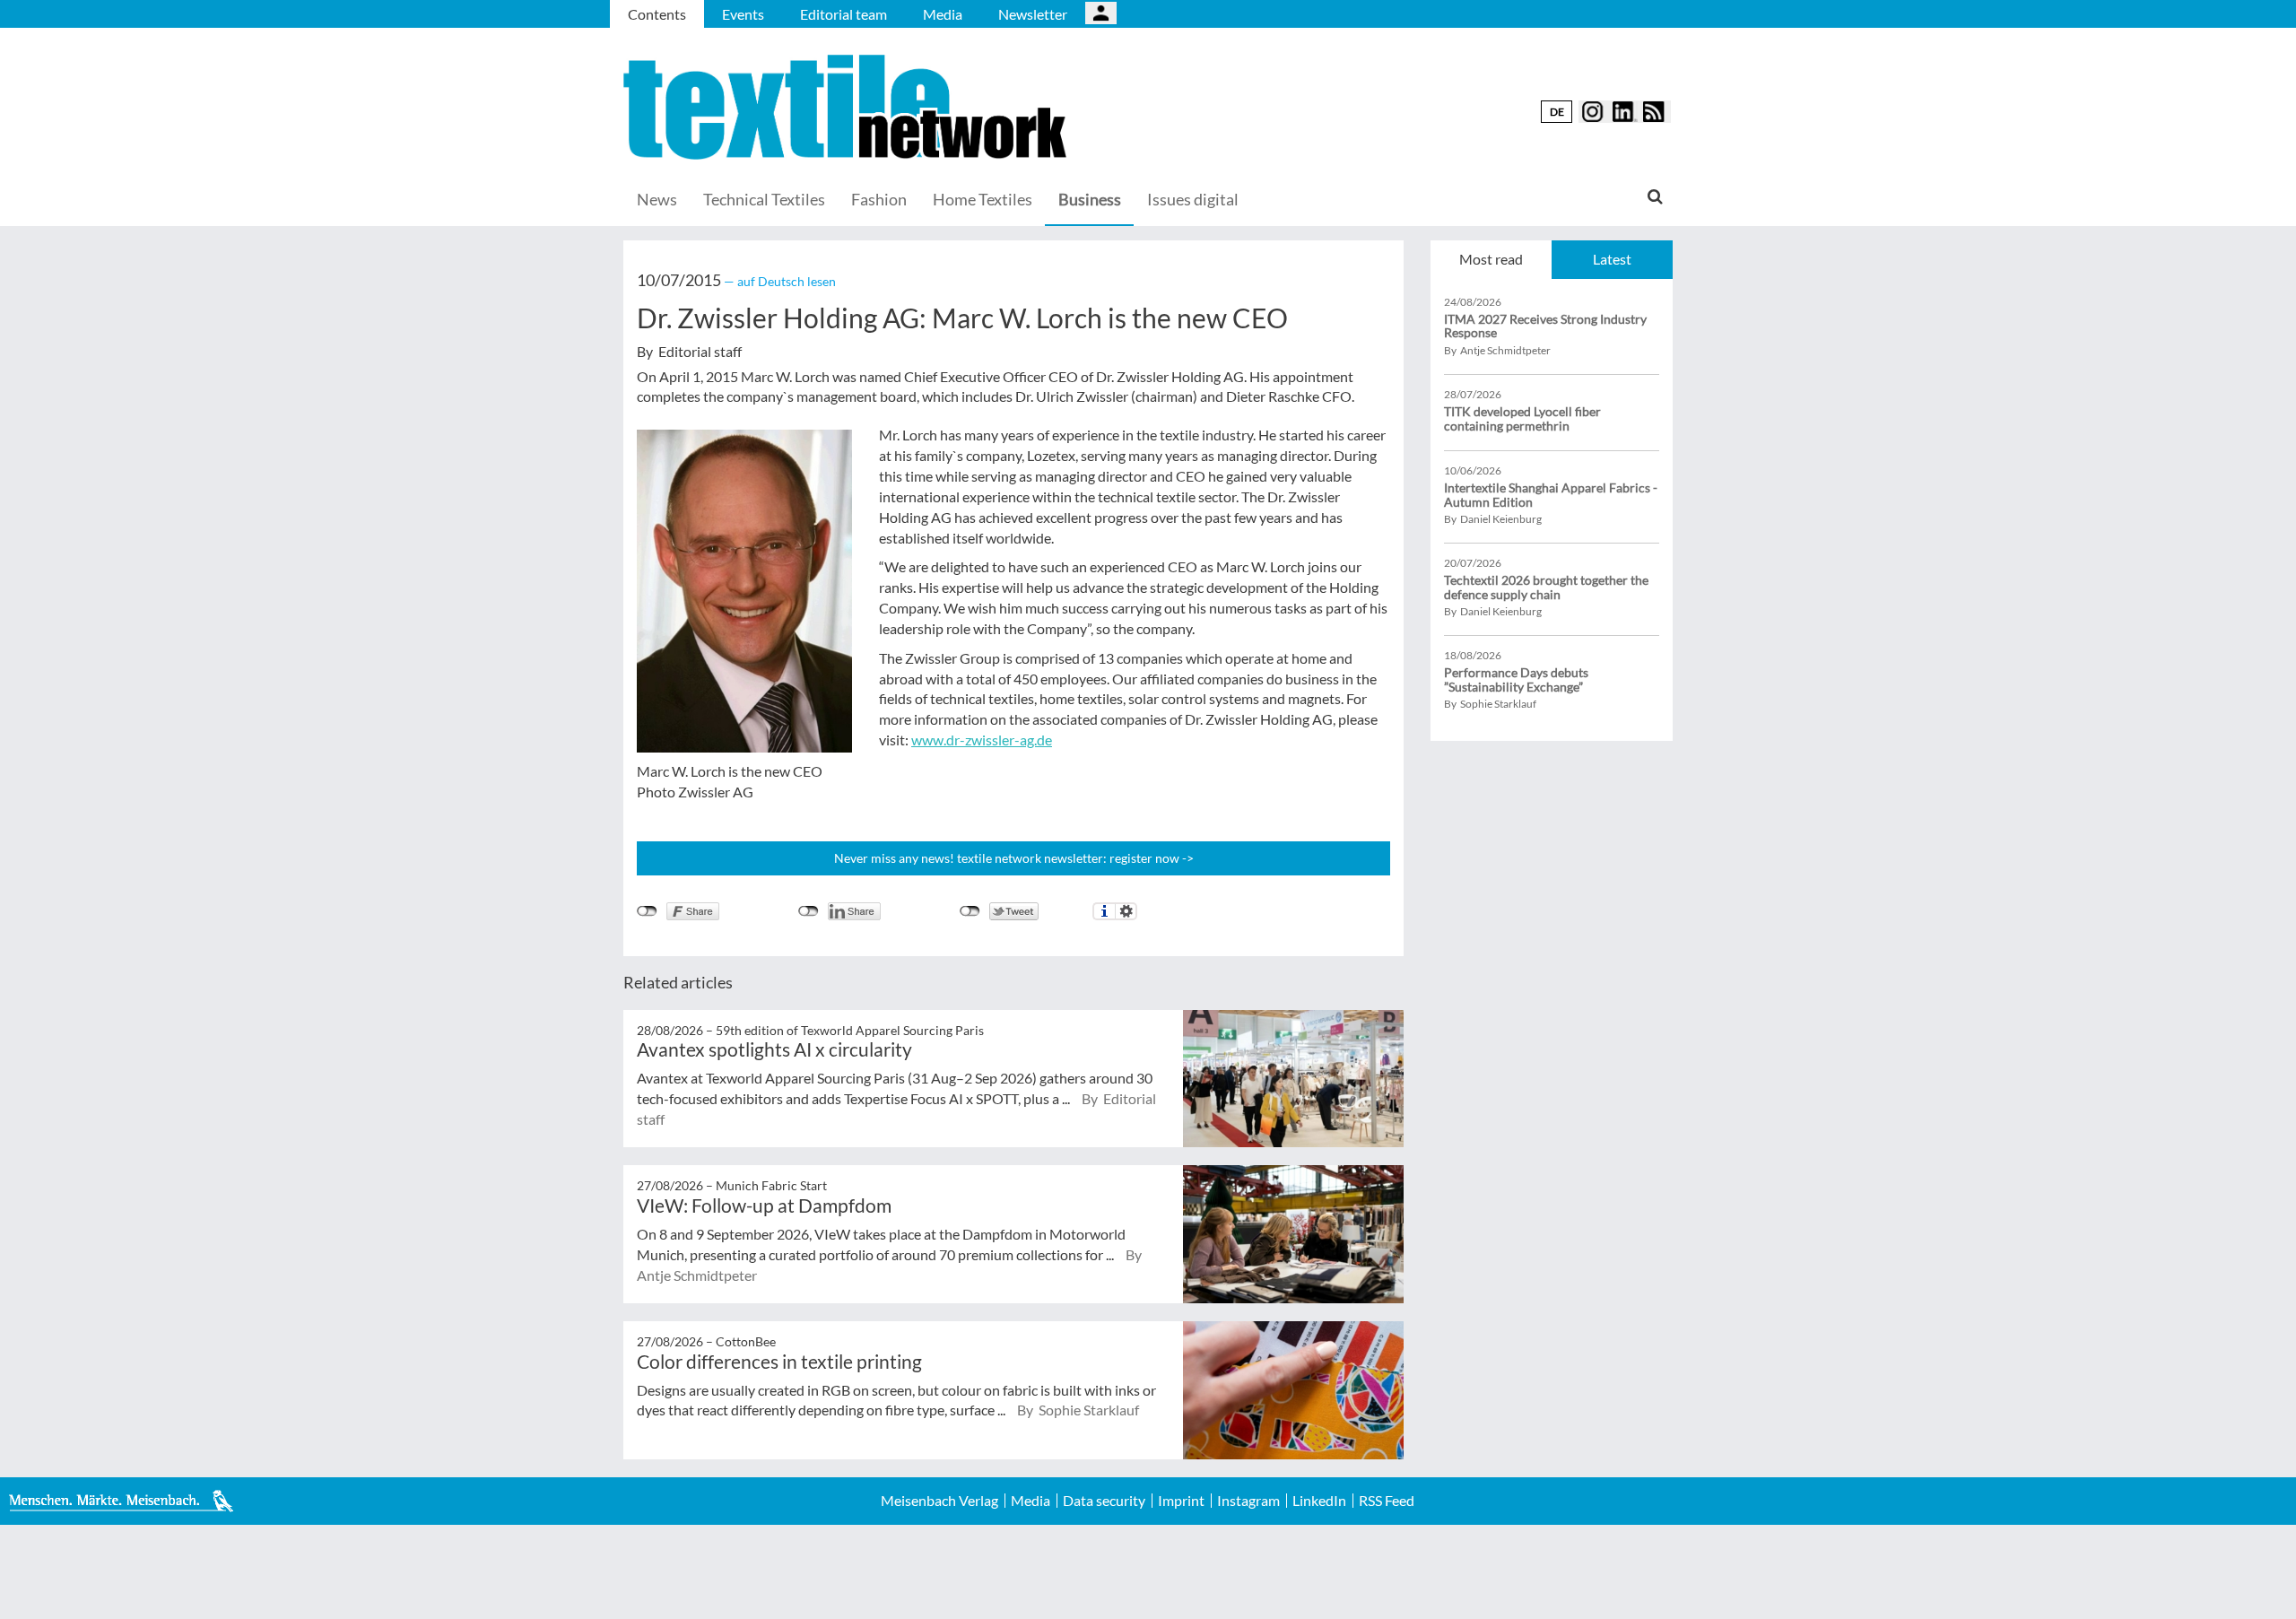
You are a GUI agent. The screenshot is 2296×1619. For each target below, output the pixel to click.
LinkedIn (1319, 1501)
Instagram (1248, 1501)
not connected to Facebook (647, 911)
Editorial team (844, 14)
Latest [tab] (1612, 259)
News (657, 199)
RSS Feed (1387, 1501)
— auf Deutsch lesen (780, 281)
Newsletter (1033, 14)
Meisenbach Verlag (939, 1501)
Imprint (1181, 1501)
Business (1090, 199)
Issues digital (1193, 199)
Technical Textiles (764, 199)
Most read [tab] (1491, 259)
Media (943, 14)
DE (1557, 112)
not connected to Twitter (970, 911)
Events (743, 14)
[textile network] (848, 107)
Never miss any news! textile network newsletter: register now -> (1014, 858)
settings (1126, 911)
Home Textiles (983, 199)
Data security (1104, 1501)
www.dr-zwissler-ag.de (982, 740)
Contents (657, 14)
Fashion (879, 199)
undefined (809, 911)
